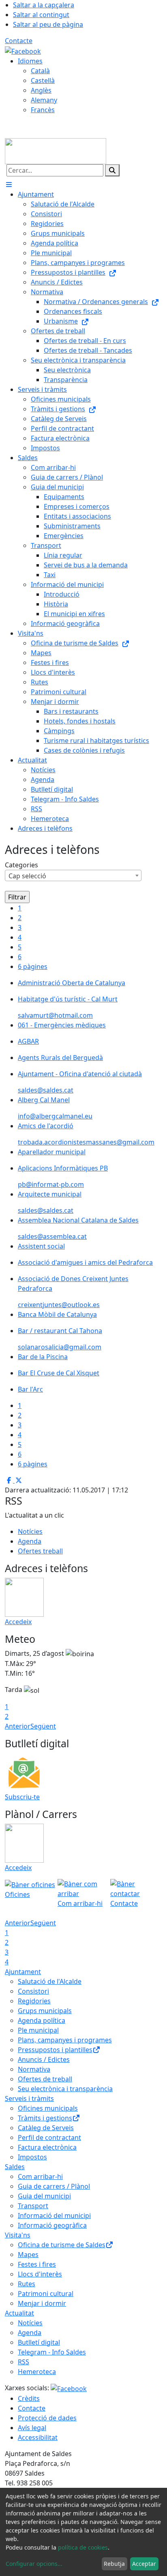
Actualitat (19, 2313)
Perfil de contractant (49, 2137)
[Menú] (9, 185)
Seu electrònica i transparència (65, 2089)
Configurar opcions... (34, 2564)
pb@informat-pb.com (51, 1184)
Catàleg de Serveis (46, 2128)
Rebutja (114, 2564)
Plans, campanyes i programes (65, 2040)
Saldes (15, 2167)
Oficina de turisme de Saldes (62, 2245)
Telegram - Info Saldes (52, 2352)
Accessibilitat (38, 2437)
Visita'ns (18, 2235)
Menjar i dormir (42, 2303)
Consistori (33, 1991)
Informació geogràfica (52, 2225)
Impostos (32, 2157)
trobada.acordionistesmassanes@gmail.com (86, 1142)
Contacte (19, 41)
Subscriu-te (22, 1797)
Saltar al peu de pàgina (48, 24)
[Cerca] (112, 170)
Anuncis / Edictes (44, 2059)
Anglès (41, 90)
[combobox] (73, 875)
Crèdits (29, 2398)
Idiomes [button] (30, 61)
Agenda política (42, 2020)
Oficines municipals (48, 2108)
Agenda (30, 1541)
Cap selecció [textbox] (27, 876)
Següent (43, 1726)
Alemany (44, 100)
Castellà (43, 80)
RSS (24, 2362)
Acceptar (144, 2564)
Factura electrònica (47, 2147)
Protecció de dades (47, 2418)
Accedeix (18, 1622)
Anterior (18, 1726)
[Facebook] (23, 50)
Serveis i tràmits (29, 2098)
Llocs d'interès (40, 2274)
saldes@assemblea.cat (52, 1236)
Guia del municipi (44, 2196)
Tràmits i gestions (45, 2118)
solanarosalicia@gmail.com (60, 1347)
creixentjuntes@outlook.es (59, 1305)
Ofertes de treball (45, 2079)
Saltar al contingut (41, 15)
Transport (33, 2206)
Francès (43, 110)
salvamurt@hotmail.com (55, 1015)
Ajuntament (23, 1972)
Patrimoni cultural (46, 2294)
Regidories (34, 2001)
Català (40, 71)
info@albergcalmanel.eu (55, 1116)
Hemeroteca (37, 2372)
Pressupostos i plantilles (55, 2050)
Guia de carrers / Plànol (54, 2186)
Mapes (28, 2255)
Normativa (34, 2069)
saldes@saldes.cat (46, 1090)
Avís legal (32, 2428)
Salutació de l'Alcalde (50, 1981)
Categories (21, 865)
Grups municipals (45, 2011)
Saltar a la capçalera (44, 5)
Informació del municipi (54, 2215)
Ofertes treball (40, 1551)
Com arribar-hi (40, 2176)
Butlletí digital (39, 2342)
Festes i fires (37, 2264)
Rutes (27, 2284)
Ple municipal (38, 2030)
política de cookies (83, 2547)
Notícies (30, 1531)
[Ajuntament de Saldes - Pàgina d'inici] (56, 150)
